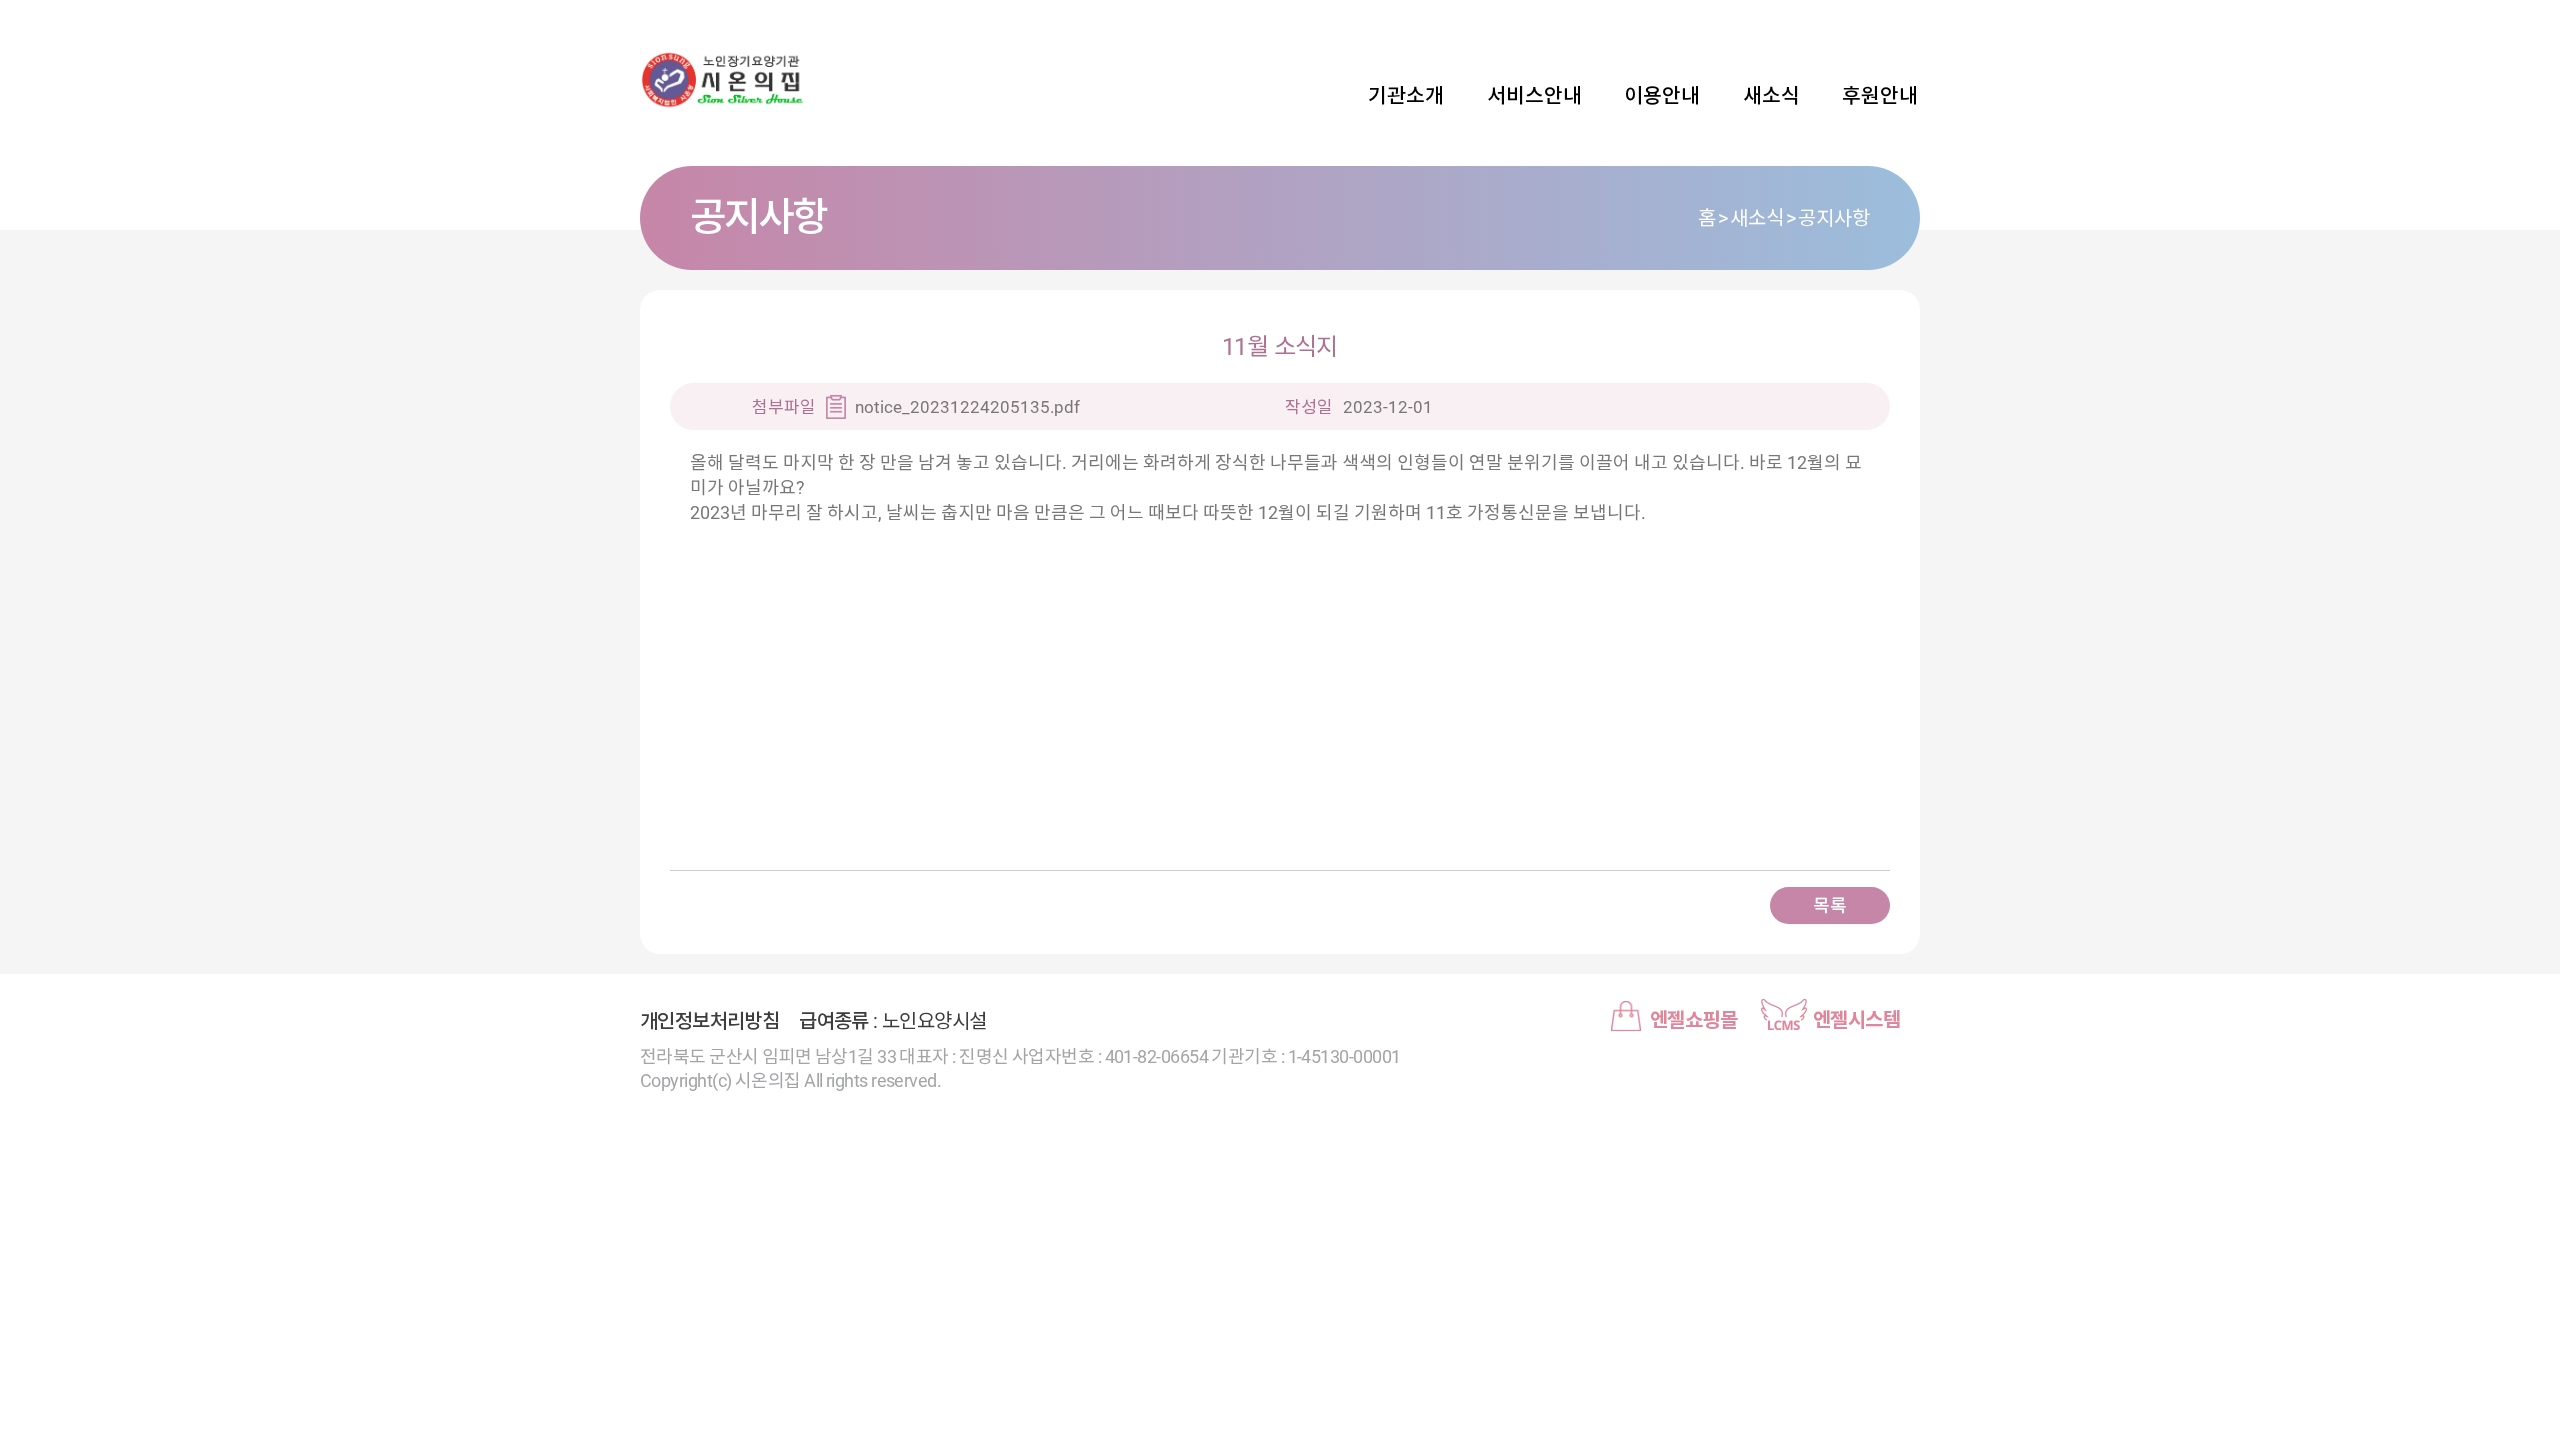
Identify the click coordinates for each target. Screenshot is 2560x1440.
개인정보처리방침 (709, 1021)
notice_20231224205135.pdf (967, 407)
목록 (1829, 905)
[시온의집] (780, 80)
